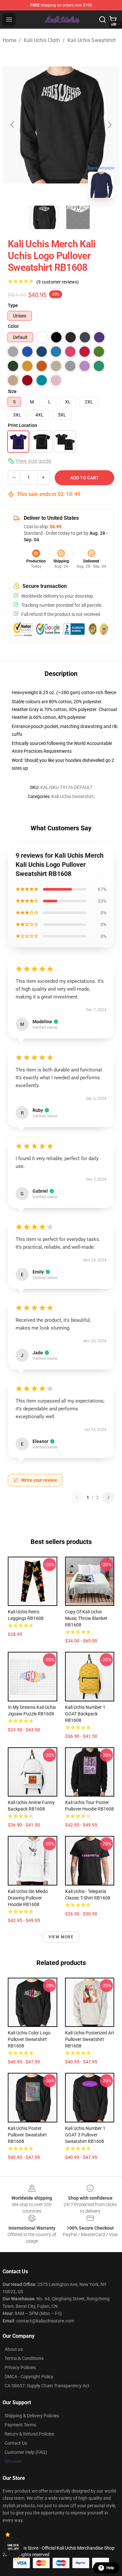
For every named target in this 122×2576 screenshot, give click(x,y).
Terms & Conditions (24, 2358)
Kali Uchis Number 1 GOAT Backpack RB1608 (85, 1714)
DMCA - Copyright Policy (29, 2377)
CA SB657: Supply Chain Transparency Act (47, 2386)
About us (14, 2349)
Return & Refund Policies (29, 2434)
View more (61, 1937)
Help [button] (110, 2568)
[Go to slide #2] (78, 217)
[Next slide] (109, 125)
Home (9, 40)
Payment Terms (20, 2425)
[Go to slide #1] (44, 217)
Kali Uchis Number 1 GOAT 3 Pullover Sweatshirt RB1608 (85, 2135)
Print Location (22, 425)
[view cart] (113, 20)
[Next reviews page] (108, 1497)
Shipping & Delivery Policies (32, 2416)
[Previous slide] (13, 125)
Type (13, 305)
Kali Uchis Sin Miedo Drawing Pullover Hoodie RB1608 (28, 1898)
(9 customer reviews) (58, 282)
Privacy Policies (20, 2367)
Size (12, 391)
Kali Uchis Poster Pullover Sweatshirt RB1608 (27, 2135)
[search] (102, 20)
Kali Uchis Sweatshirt (92, 40)
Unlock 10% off (13, 2547)
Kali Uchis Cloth (42, 40)
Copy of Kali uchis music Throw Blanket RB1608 (86, 1618)
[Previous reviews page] (77, 1497)
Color (13, 326)
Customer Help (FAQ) (26, 2452)
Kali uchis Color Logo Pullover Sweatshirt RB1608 (29, 2039)
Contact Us (16, 2443)
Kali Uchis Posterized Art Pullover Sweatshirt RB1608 (90, 2039)
